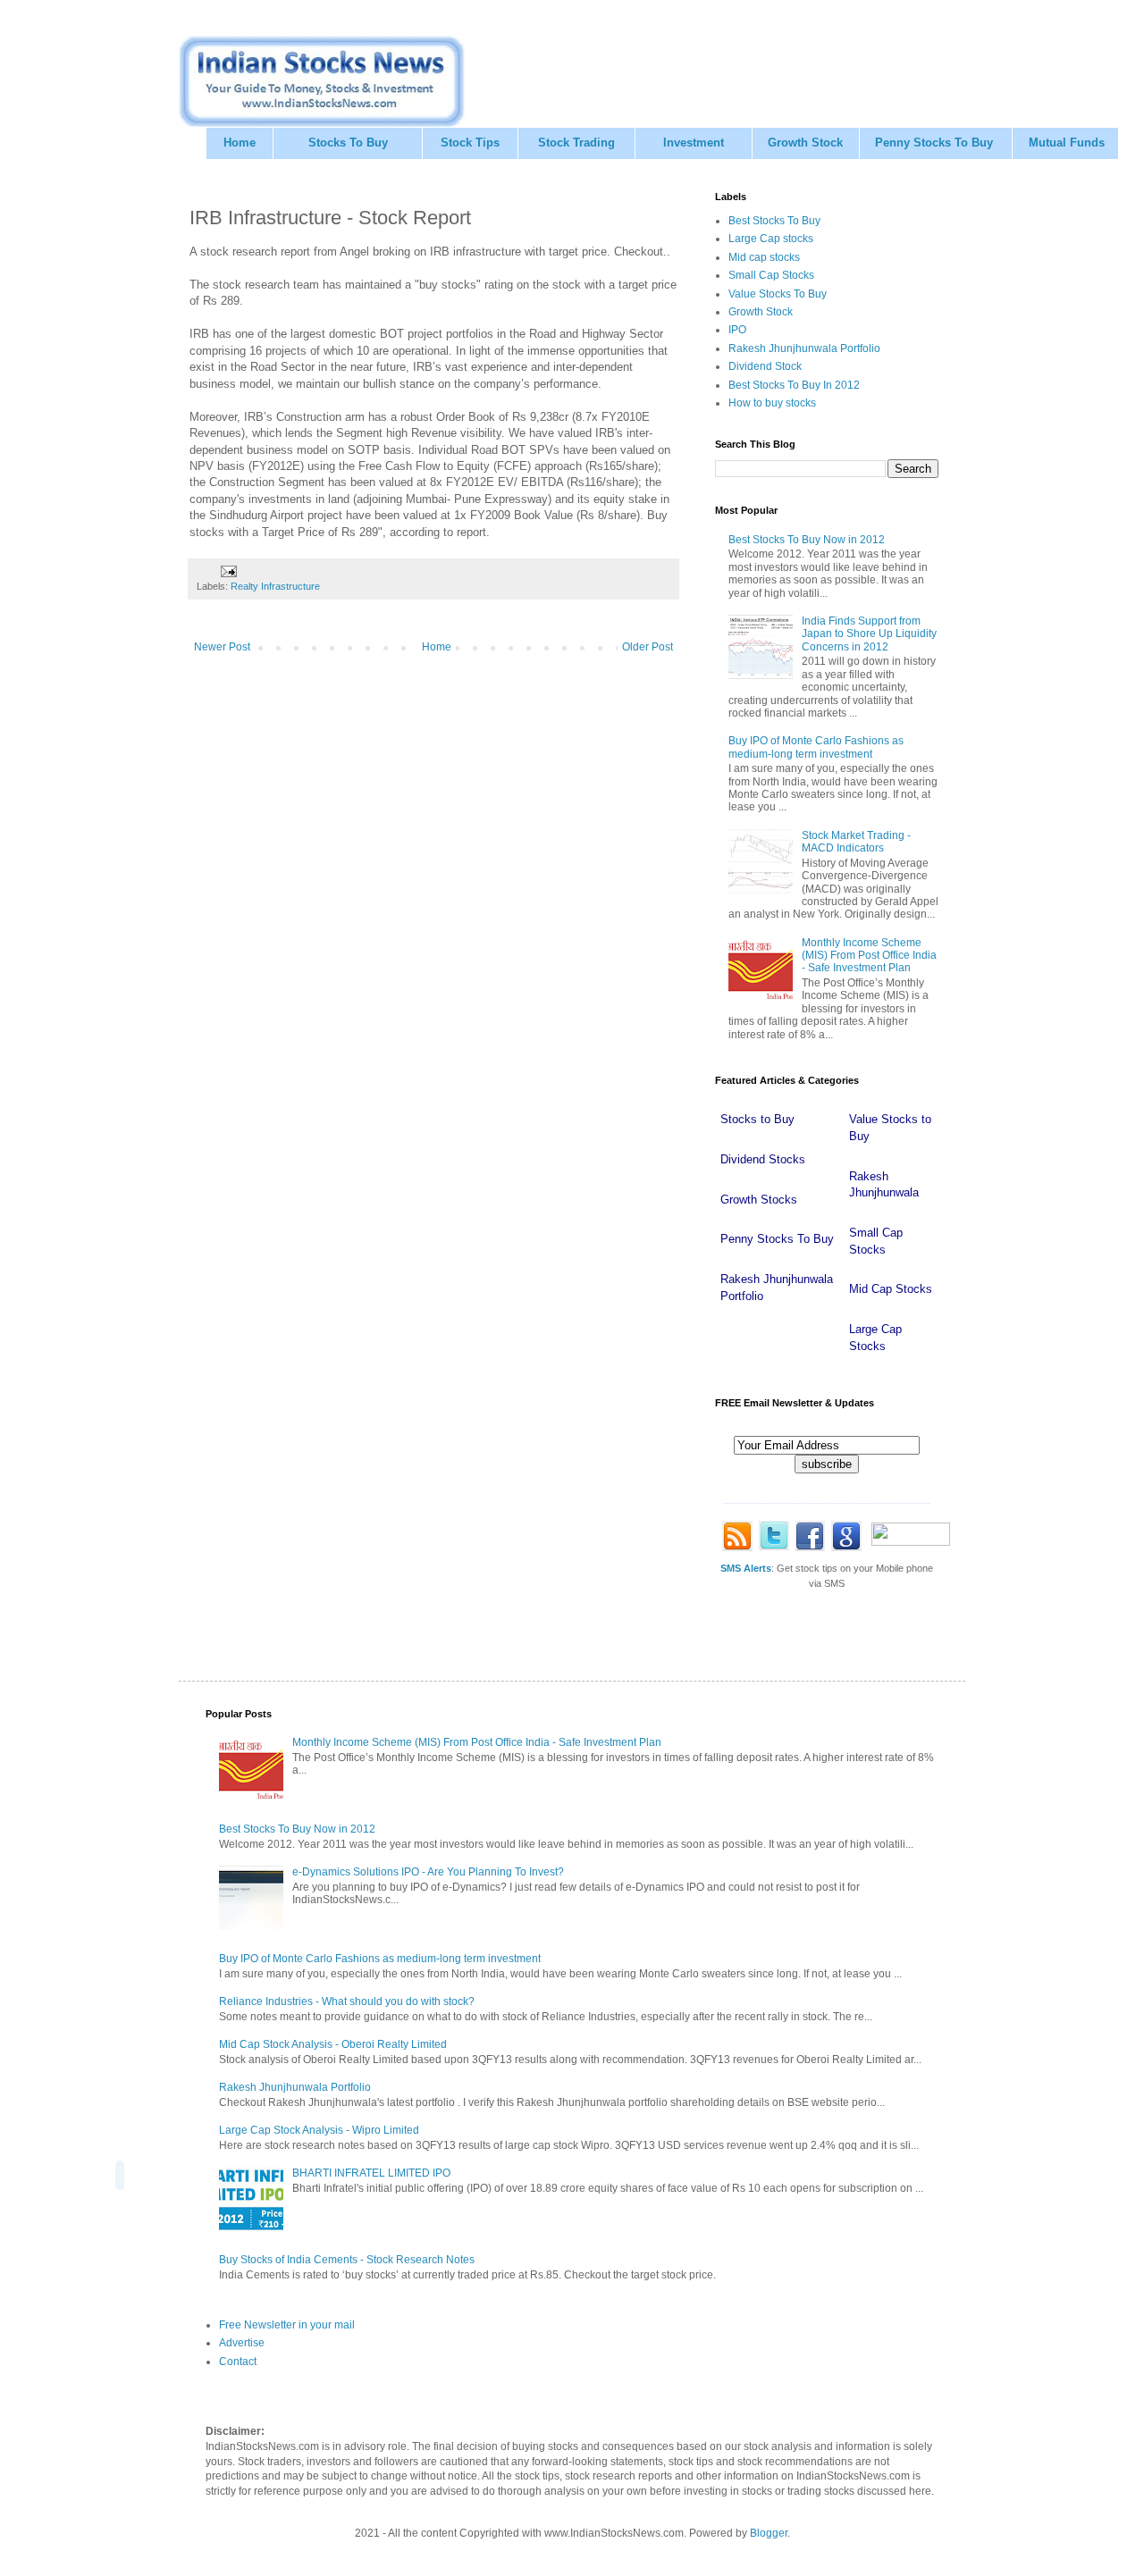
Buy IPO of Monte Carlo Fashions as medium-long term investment (816, 747)
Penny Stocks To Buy (934, 143)
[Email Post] (228, 570)
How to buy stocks (772, 403)
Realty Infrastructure (275, 586)
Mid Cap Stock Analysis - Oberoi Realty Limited (333, 2044)
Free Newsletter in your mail (287, 2325)
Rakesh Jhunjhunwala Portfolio (804, 348)
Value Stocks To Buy (778, 294)
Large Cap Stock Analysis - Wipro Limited (319, 2130)
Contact (238, 2362)
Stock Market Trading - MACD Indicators (856, 842)
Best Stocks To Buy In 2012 (794, 385)
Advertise (242, 2343)
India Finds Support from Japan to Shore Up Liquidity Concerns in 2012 (869, 634)
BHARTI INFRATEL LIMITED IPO (371, 2173)
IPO (737, 330)
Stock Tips (470, 143)
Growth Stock (805, 143)
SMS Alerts (746, 1568)
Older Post (648, 647)
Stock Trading (576, 143)
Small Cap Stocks (771, 275)
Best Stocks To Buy (774, 221)
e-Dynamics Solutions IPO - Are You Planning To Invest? (428, 1872)
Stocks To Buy (348, 143)
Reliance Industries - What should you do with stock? (347, 2001)
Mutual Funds (1067, 143)
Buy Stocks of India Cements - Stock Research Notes (347, 2260)
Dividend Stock (765, 366)
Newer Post (222, 647)
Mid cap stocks (764, 257)
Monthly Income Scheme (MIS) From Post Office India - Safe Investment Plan (869, 956)
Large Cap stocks (771, 239)
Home (240, 143)
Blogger (769, 2533)
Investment (694, 143)
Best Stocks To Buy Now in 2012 (807, 540)
